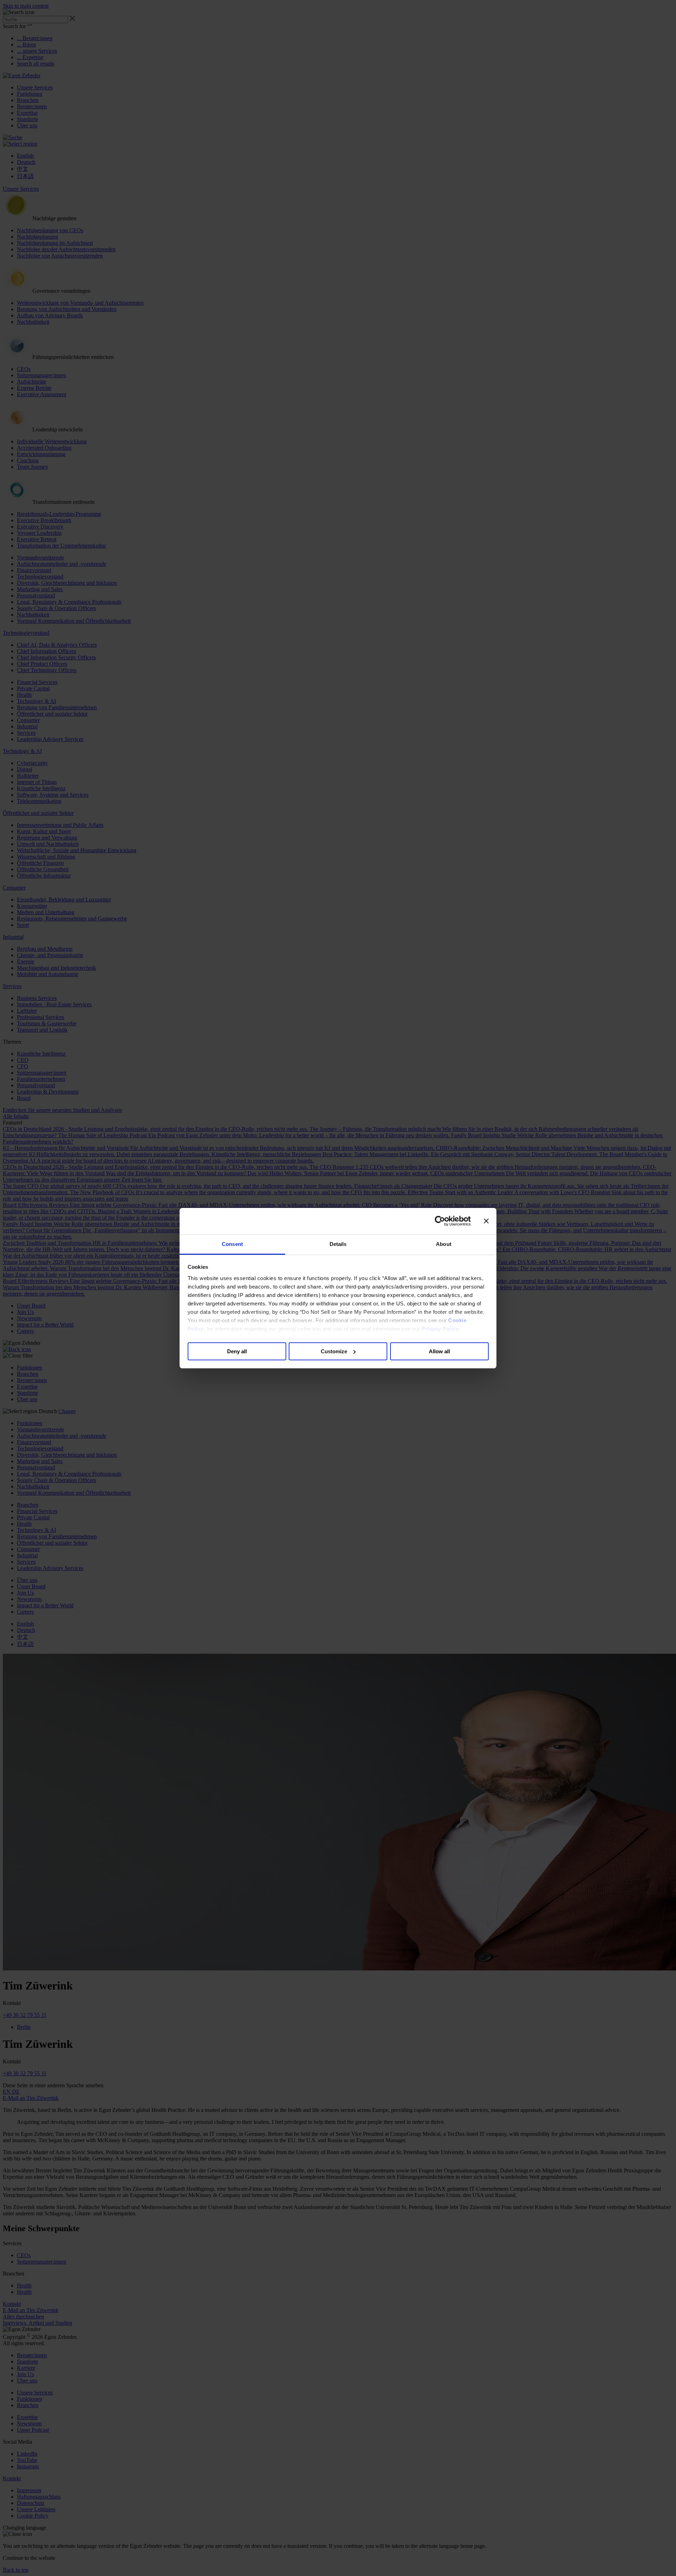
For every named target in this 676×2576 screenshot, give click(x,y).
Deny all (237, 1351)
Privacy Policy (440, 1329)
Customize (334, 1351)
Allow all (439, 1351)
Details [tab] (338, 1244)
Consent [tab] (232, 1244)
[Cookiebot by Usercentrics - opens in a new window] (440, 1221)
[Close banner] (486, 1221)
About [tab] (444, 1244)
